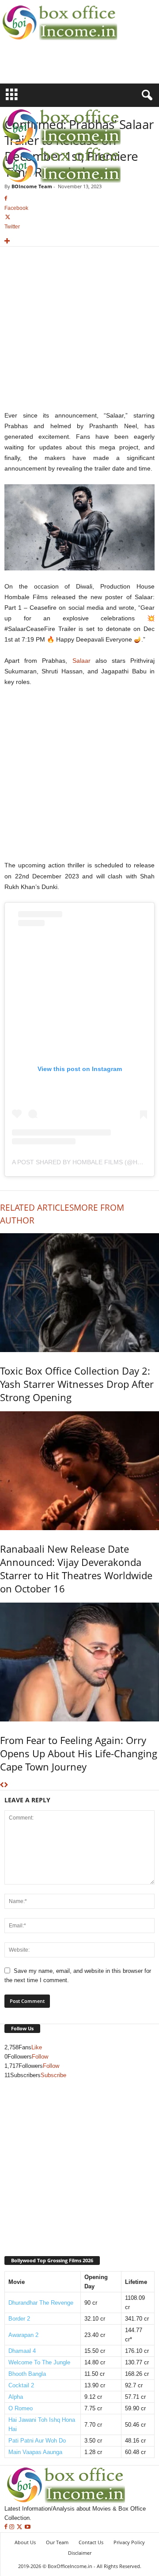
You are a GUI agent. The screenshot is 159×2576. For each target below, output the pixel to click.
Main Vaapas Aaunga (35, 2452)
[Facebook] (7, 2527)
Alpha (16, 2397)
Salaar (81, 661)
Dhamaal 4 (22, 2351)
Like (37, 2047)
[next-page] (6, 1785)
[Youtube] (28, 2527)
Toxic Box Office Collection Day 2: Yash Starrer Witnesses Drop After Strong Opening (77, 1384)
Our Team (57, 2542)
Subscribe (53, 2075)
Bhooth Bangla (27, 2374)
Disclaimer (80, 2553)
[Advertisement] (52, 68)
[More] (79, 241)
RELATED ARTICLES (37, 1208)
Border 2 (19, 2319)
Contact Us (91, 2542)
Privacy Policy (129, 2542)
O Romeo (21, 2408)
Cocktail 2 (21, 2385)
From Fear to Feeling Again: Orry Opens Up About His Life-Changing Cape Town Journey (79, 1753)
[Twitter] (20, 2527)
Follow (40, 2057)
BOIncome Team (32, 186)
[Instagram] (13, 2527)
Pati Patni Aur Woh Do (37, 2441)
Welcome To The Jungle (39, 2362)
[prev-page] (2, 1785)
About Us (25, 2542)
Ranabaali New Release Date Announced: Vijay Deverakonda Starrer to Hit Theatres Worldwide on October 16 (76, 1569)
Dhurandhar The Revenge (41, 2303)
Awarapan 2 (23, 2335)
